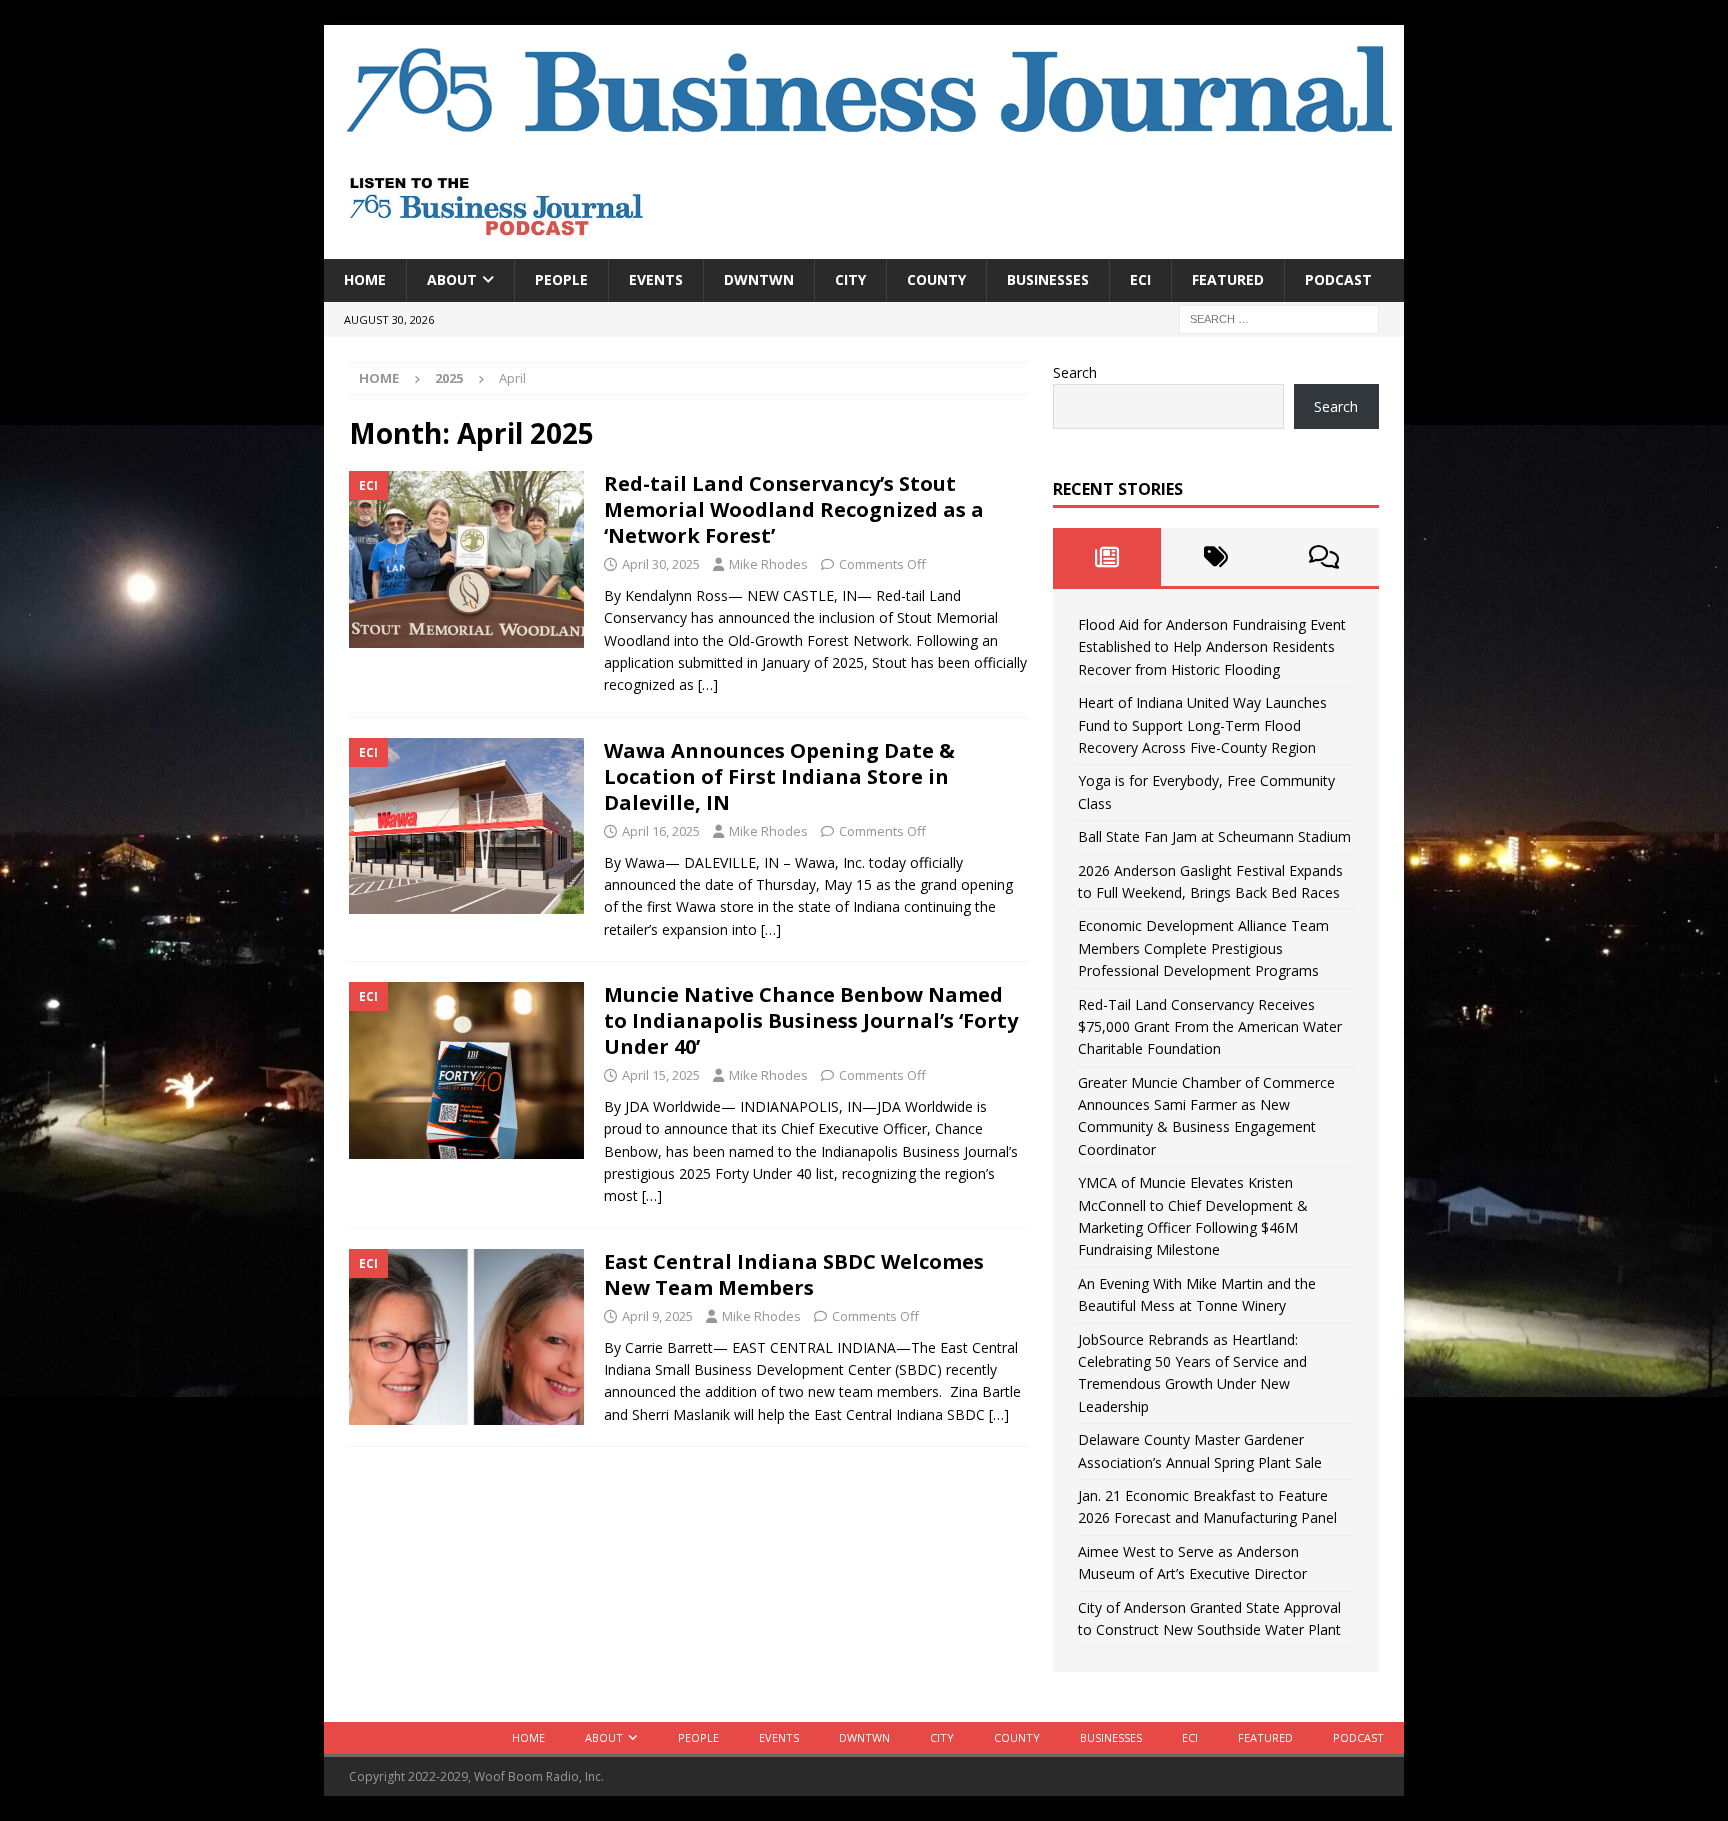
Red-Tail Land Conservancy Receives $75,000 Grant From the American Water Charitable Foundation (1210, 1027)
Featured (1228, 279)
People (561, 279)
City (850, 279)
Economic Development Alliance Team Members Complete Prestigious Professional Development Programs (1203, 948)
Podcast (1338, 279)
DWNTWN (759, 279)
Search (1075, 372)
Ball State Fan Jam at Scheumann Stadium (1214, 836)
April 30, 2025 (661, 564)
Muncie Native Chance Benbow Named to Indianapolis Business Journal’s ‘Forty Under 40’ (811, 1020)
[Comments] (1324, 557)
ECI (1140, 279)
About (452, 279)
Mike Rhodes (768, 564)
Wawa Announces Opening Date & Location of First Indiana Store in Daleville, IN (779, 776)
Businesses (1048, 279)
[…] (708, 684)
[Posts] (1107, 557)
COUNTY (936, 279)
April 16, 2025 (661, 831)
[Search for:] (1279, 317)
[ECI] (466, 559)
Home (365, 279)
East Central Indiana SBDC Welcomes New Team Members (794, 1274)
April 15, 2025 (661, 1075)
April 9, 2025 (657, 1316)
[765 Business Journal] (864, 141)
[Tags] (1215, 557)
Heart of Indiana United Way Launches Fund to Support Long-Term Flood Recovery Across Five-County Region (1202, 725)
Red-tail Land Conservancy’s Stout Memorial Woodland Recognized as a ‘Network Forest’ (794, 509)
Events (656, 279)
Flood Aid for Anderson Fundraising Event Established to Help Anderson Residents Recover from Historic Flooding (1212, 647)
